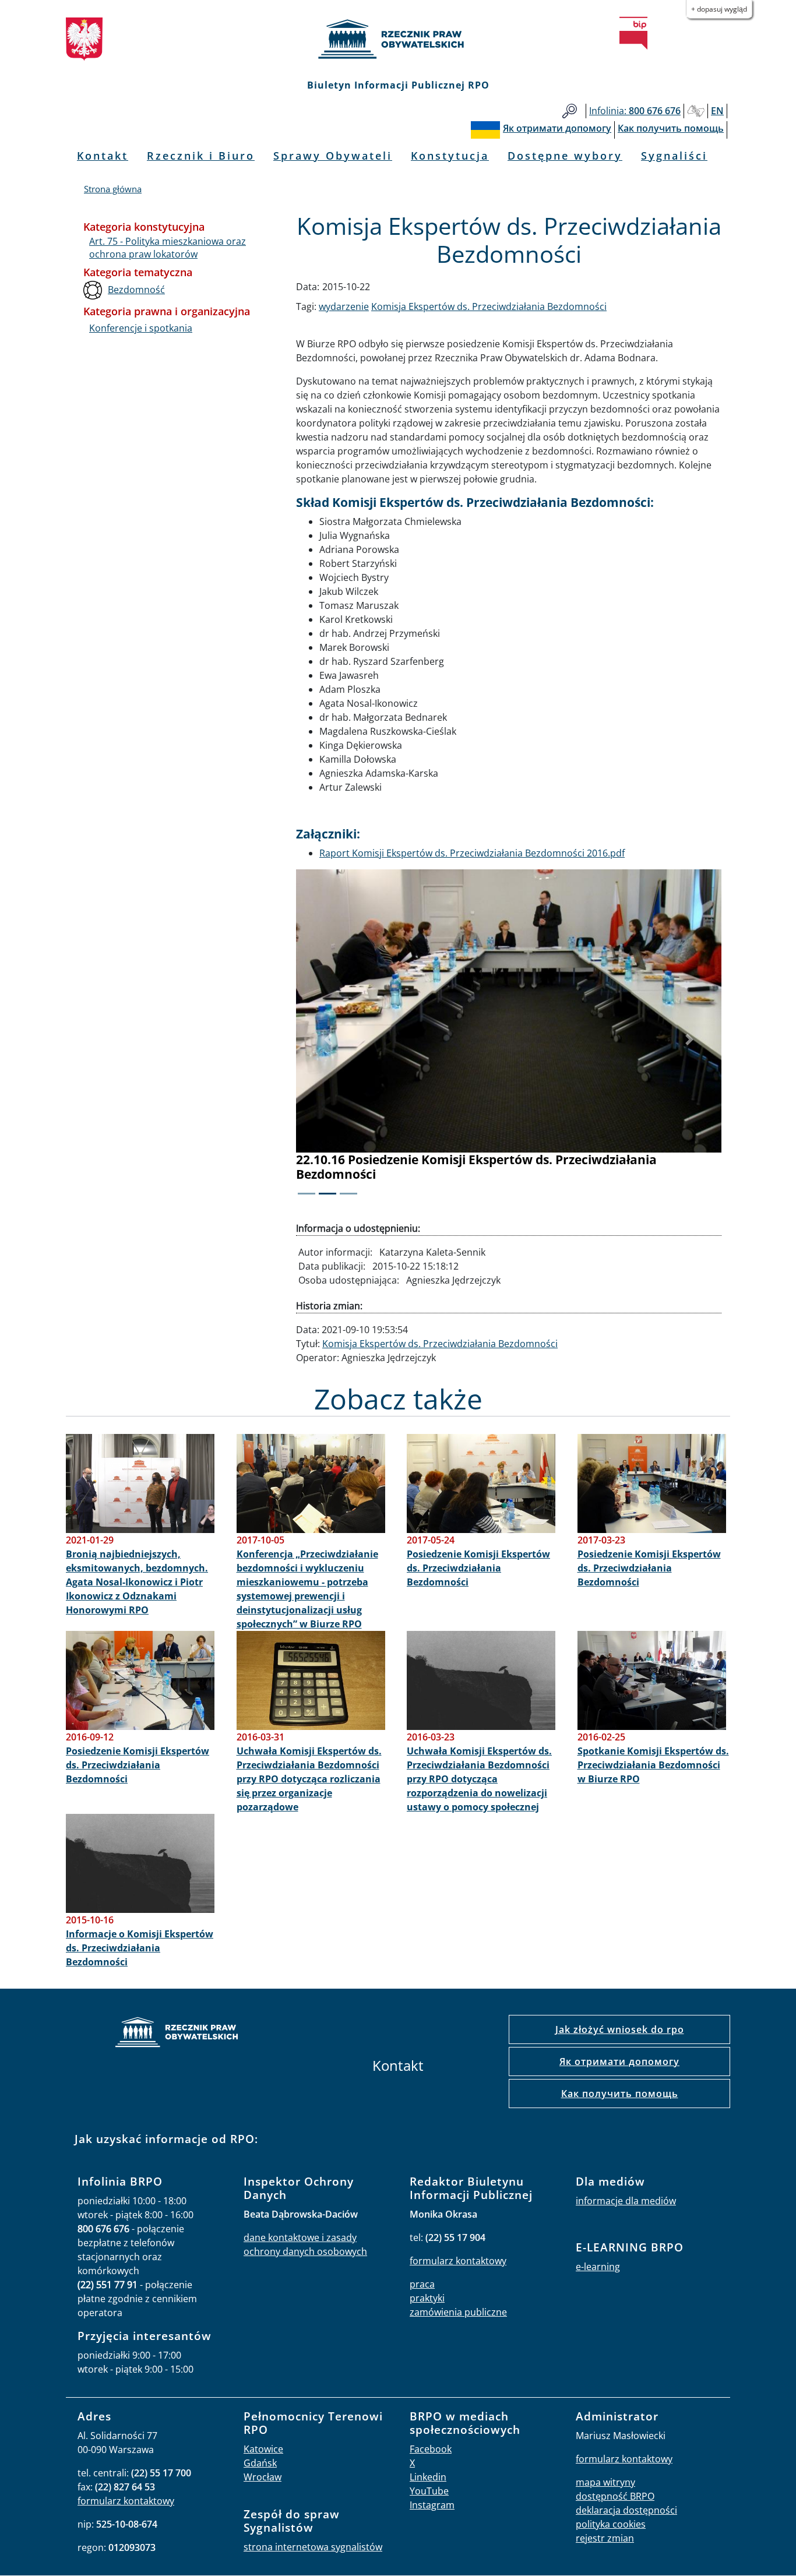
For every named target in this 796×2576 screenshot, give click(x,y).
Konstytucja (450, 156)
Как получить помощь (620, 2094)
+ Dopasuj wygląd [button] (719, 9)
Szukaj (570, 111)
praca (422, 2284)
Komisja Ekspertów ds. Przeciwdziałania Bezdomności (489, 306)
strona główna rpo (177, 2034)
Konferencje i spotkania (141, 328)
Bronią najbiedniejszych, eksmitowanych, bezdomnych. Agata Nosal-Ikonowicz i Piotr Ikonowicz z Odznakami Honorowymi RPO (137, 1582)
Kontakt (103, 156)
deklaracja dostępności (626, 2510)
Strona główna (113, 189)
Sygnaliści (674, 156)
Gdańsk (260, 2463)
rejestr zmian (605, 2538)
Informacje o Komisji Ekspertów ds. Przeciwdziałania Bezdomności (140, 1948)
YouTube (429, 2491)
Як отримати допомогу (619, 2061)
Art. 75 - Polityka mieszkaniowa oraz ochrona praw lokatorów (168, 248)
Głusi (696, 111)
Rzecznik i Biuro (201, 156)
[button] (328, 1040)
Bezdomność (136, 290)
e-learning (598, 2267)
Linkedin (428, 2477)
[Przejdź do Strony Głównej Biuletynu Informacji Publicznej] (633, 33)
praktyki (427, 2298)
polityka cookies (611, 2524)
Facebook (431, 2449)
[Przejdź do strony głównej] (398, 39)
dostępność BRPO (615, 2496)
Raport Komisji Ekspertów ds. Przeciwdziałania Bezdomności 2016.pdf (472, 853)
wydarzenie (344, 306)
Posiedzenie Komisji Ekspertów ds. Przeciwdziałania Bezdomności (478, 1568)
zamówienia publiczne (458, 2312)
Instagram (432, 2505)
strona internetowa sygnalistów (313, 2547)
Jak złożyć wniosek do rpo (620, 2029)
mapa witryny (605, 2482)
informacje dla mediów (626, 2201)
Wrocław (263, 2477)
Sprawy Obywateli (333, 156)
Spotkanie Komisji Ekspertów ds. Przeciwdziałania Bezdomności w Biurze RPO (653, 1765)
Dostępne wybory (565, 156)
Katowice (263, 2449)
